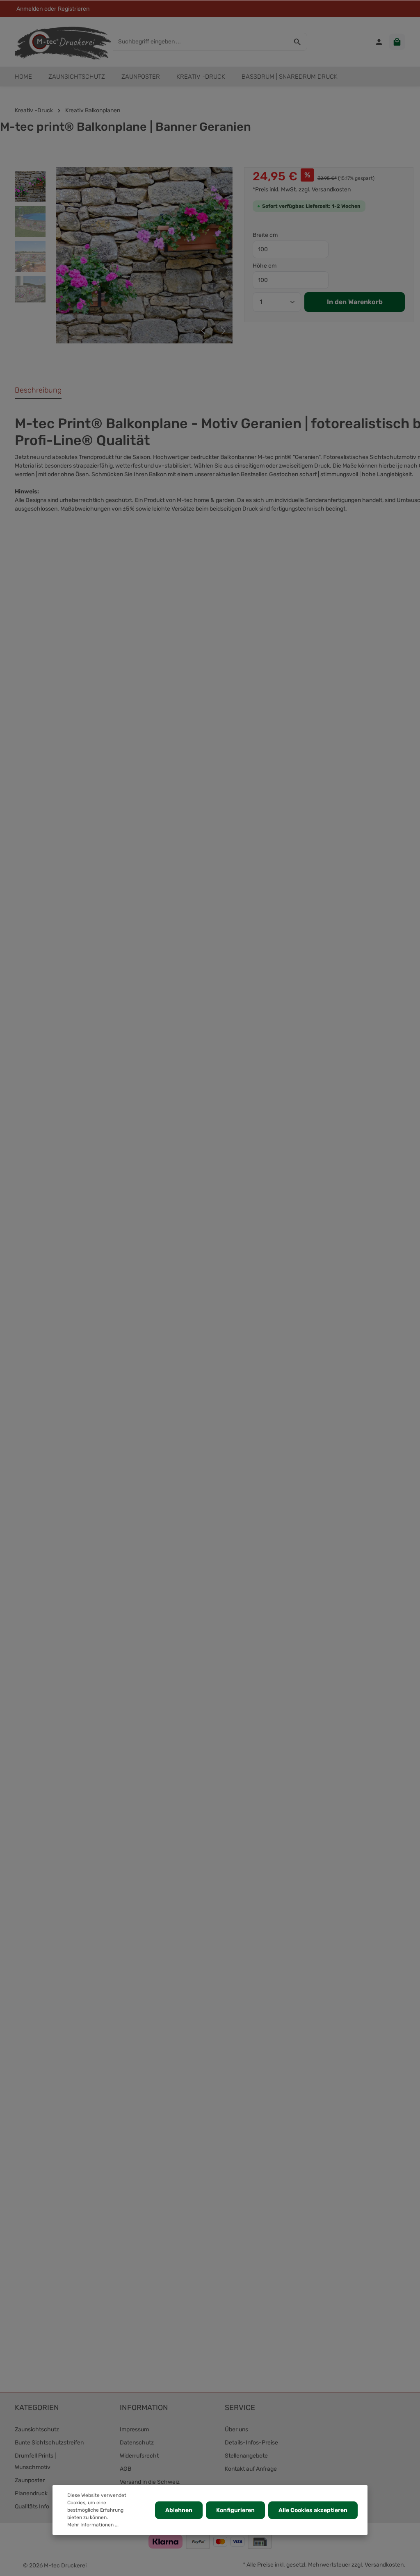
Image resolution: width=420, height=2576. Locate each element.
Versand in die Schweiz (150, 2482)
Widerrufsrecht (139, 2456)
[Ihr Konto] (379, 42)
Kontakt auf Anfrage (251, 2469)
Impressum (134, 2429)
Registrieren (74, 9)
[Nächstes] (223, 331)
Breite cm (265, 235)
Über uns (236, 2429)
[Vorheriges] (204, 331)
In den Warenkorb (355, 302)
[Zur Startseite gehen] (63, 42)
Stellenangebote (246, 2456)
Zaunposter (30, 2480)
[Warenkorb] (397, 42)
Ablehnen (179, 2510)
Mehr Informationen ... (93, 2525)
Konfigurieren (235, 2510)
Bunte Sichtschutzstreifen (49, 2443)
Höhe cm (265, 266)
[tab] (38, 391)
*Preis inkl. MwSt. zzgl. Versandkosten (302, 190)
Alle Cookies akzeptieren (313, 2510)
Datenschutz (137, 2443)
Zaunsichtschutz (37, 2429)
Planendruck (31, 2493)
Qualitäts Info (32, 2507)
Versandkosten (384, 2565)
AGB (126, 2469)
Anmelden (30, 9)
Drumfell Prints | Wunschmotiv (35, 2461)
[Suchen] (298, 42)
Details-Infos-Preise (251, 2443)
